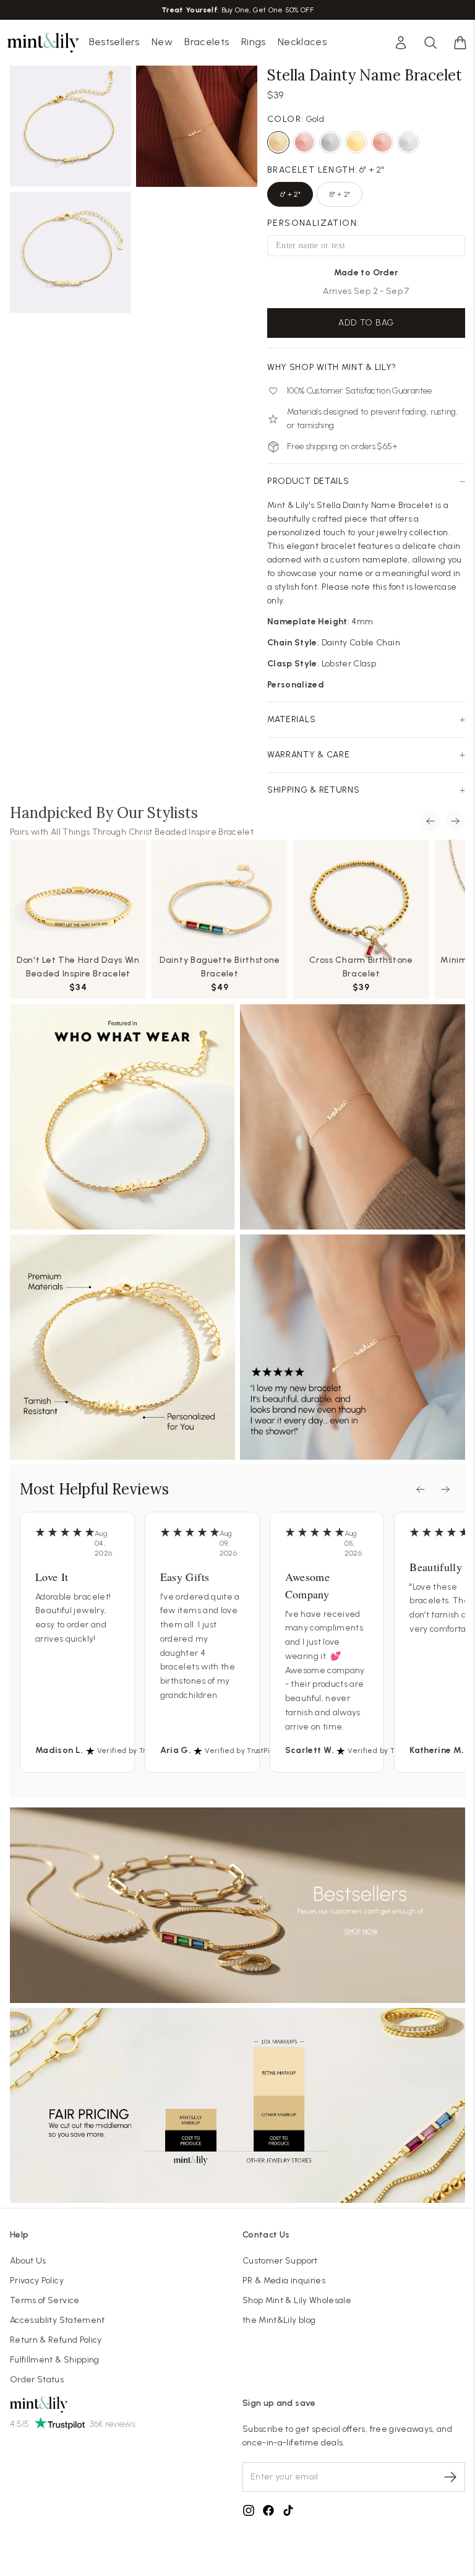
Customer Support (280, 2261)
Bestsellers (114, 42)
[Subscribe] (450, 2477)
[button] (460, 43)
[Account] (401, 43)
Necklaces (302, 42)
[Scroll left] (430, 821)
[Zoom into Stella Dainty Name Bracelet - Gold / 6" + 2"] (71, 126)
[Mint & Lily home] (43, 43)
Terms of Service (45, 2300)
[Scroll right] (455, 821)
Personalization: (313, 223)
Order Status (37, 2380)
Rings (254, 42)
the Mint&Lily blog (279, 2320)
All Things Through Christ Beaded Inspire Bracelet (152, 832)
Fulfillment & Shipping (55, 2360)
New (162, 42)
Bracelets (207, 42)
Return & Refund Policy (56, 2340)
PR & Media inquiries (284, 2281)
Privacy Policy (37, 2281)
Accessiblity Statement (58, 2320)
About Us (28, 2261)
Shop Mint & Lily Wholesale (297, 2300)
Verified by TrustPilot (134, 1751)
